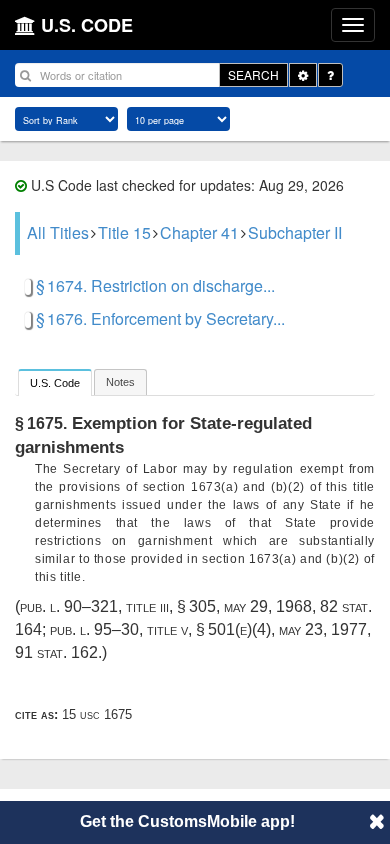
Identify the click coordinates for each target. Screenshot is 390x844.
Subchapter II (295, 232)
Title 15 (124, 232)
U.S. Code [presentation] (55, 383)
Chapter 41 (199, 232)
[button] (377, 821)
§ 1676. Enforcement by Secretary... (160, 318)
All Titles (58, 232)
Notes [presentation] (120, 382)
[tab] (55, 382)
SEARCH (253, 74)
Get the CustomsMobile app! (187, 821)
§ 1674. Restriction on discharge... (155, 285)
